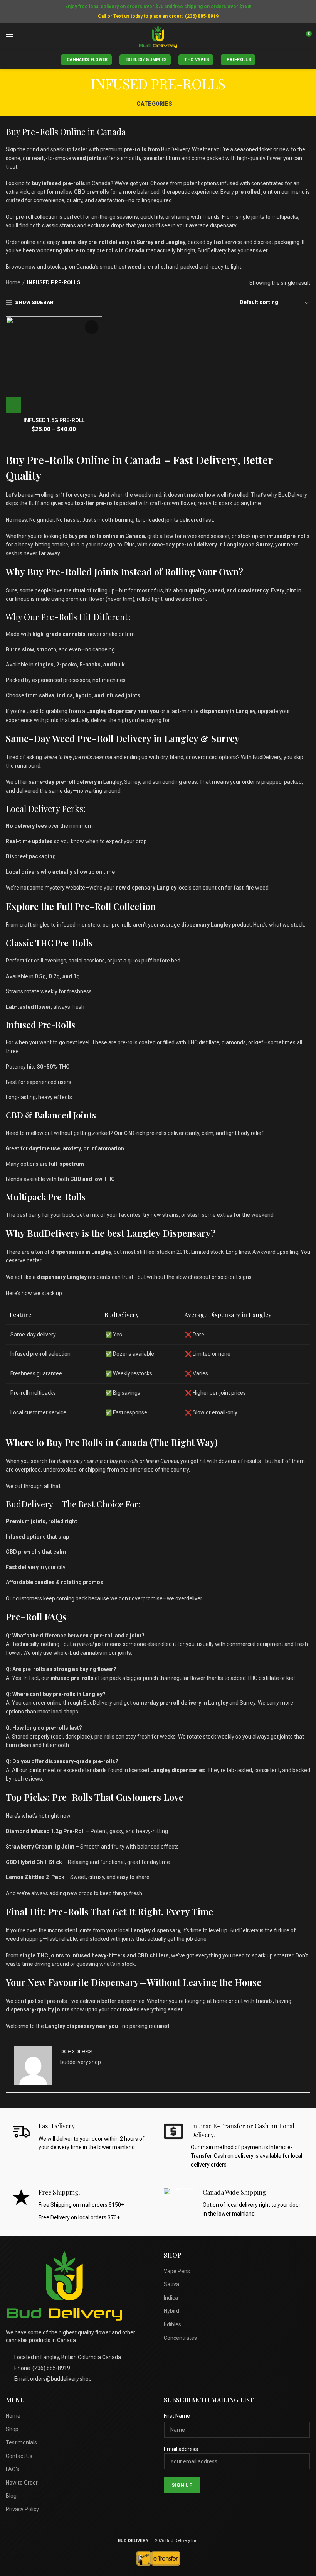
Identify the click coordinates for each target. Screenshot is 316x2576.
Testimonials (21, 2442)
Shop (12, 2429)
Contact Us (19, 2456)
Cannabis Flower (87, 60)
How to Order (22, 2483)
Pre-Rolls (239, 60)
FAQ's (13, 2469)
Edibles (172, 2324)
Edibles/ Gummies (146, 60)
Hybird (171, 2311)
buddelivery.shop (81, 2062)
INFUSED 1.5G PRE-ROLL (54, 420)
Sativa (171, 2284)
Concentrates (180, 2338)
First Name (177, 2416)
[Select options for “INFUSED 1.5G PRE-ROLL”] (13, 405)
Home (13, 282)
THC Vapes (197, 60)
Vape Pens (177, 2271)
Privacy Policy (22, 2509)
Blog (11, 2496)
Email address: (182, 2449)
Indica (171, 2298)
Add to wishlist (92, 327)
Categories (154, 104)
